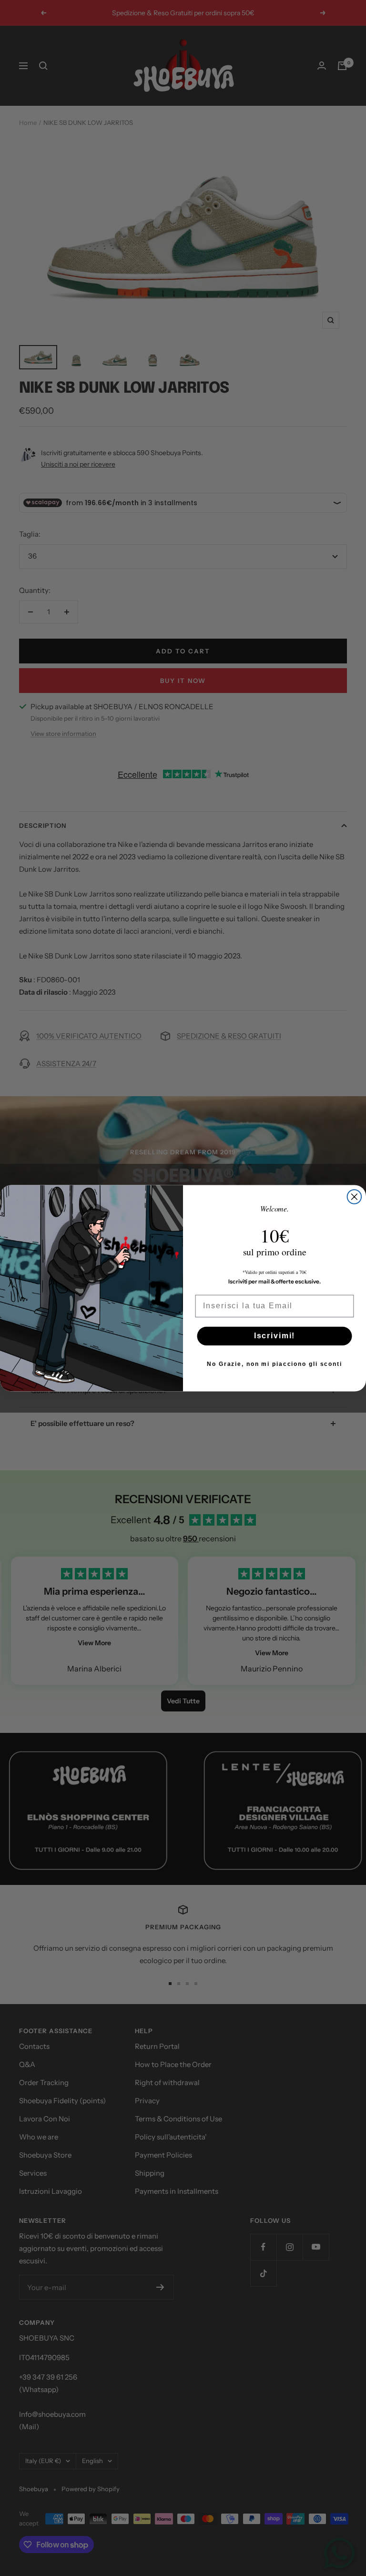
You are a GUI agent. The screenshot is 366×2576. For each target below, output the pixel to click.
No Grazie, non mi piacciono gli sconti (274, 1364)
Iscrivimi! (275, 1336)
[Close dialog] (355, 1197)
